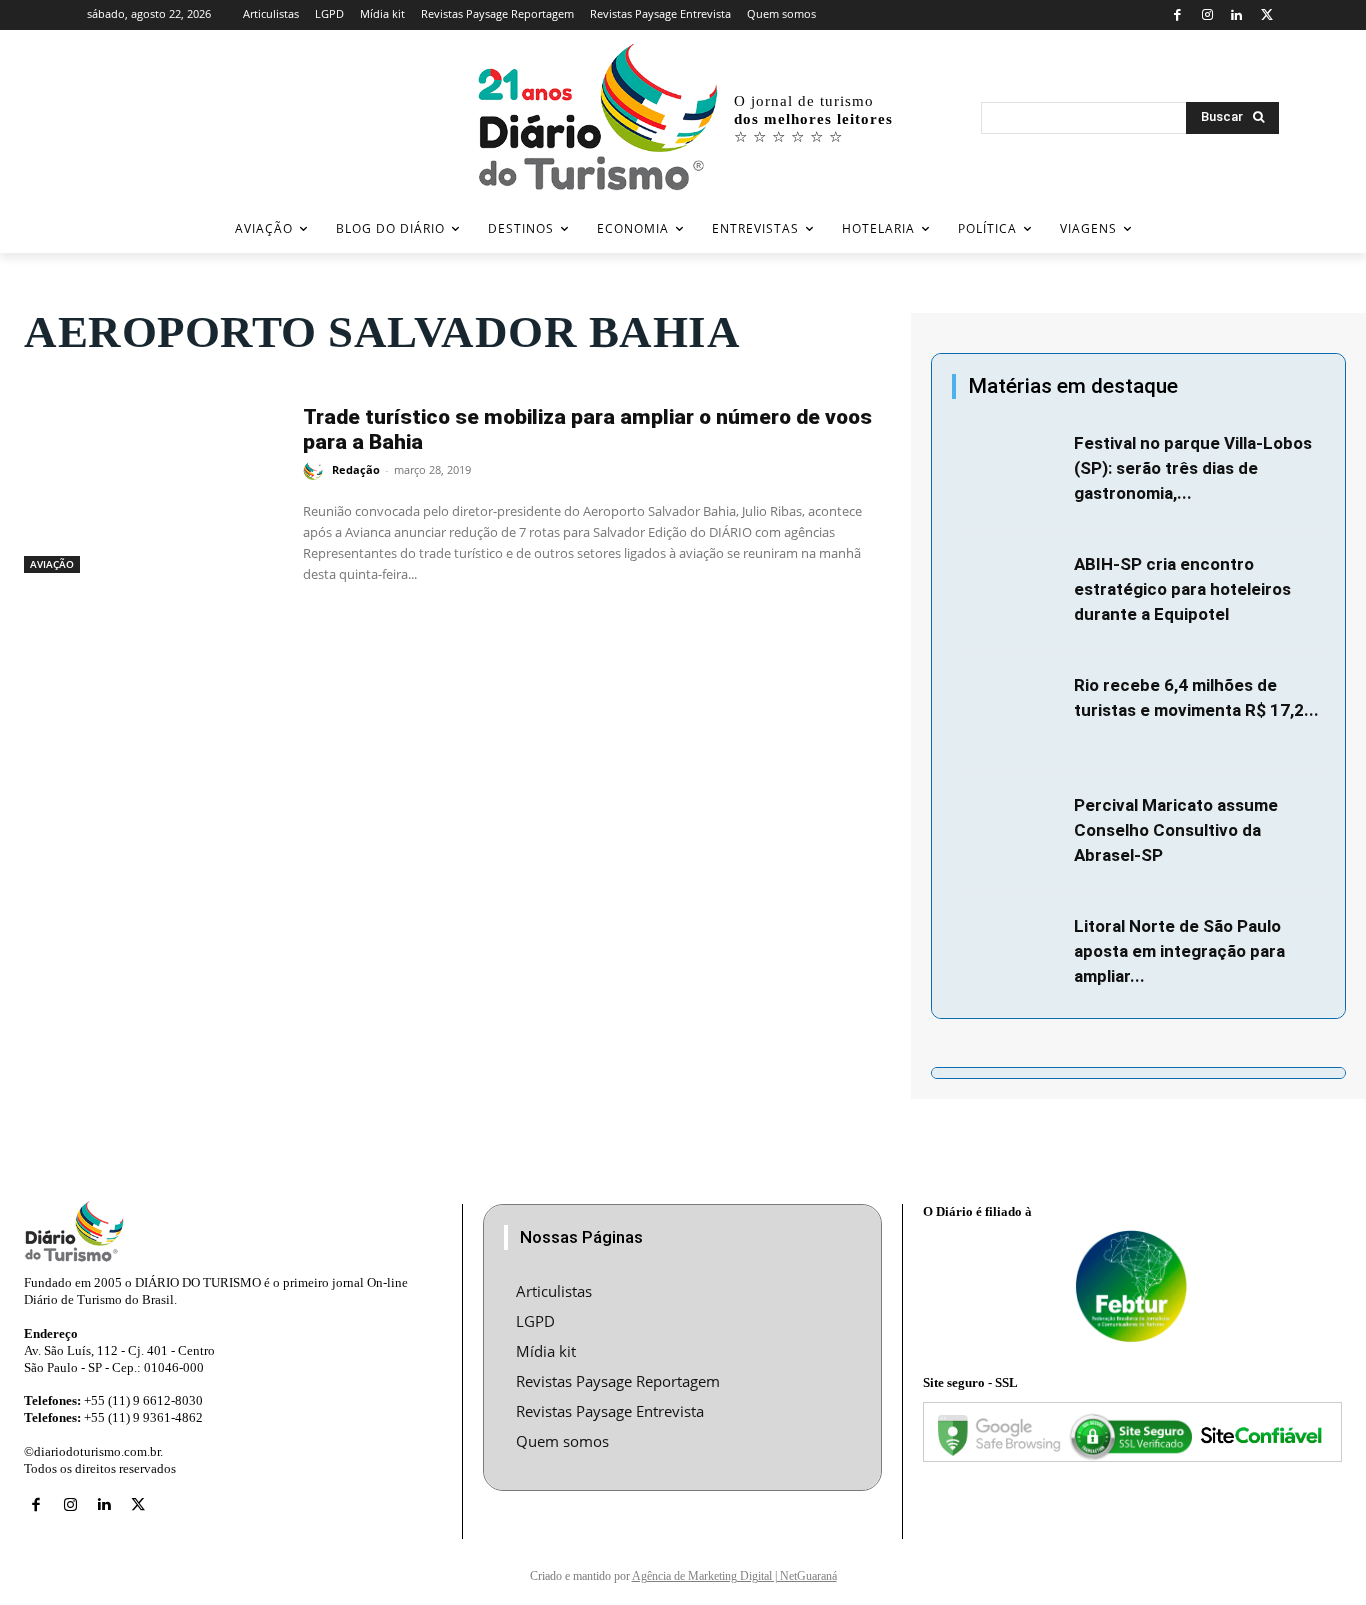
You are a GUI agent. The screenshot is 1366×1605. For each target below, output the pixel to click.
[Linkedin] (1237, 15)
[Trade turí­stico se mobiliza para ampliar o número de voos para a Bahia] (153, 482)
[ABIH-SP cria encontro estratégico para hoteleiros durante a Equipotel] (1008, 589)
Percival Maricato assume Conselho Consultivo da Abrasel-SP (1176, 830)
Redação (356, 469)
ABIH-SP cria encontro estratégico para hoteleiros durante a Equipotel (1182, 589)
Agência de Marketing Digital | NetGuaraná (734, 1576)
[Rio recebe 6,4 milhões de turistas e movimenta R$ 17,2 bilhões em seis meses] (1008, 710)
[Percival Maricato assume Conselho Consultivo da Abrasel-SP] (1008, 830)
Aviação (52, 564)
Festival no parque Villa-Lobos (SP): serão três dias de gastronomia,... (1193, 468)
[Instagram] (1207, 15)
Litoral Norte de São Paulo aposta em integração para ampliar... (1179, 951)
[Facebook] (1177, 15)
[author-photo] (316, 471)
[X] (1266, 15)
